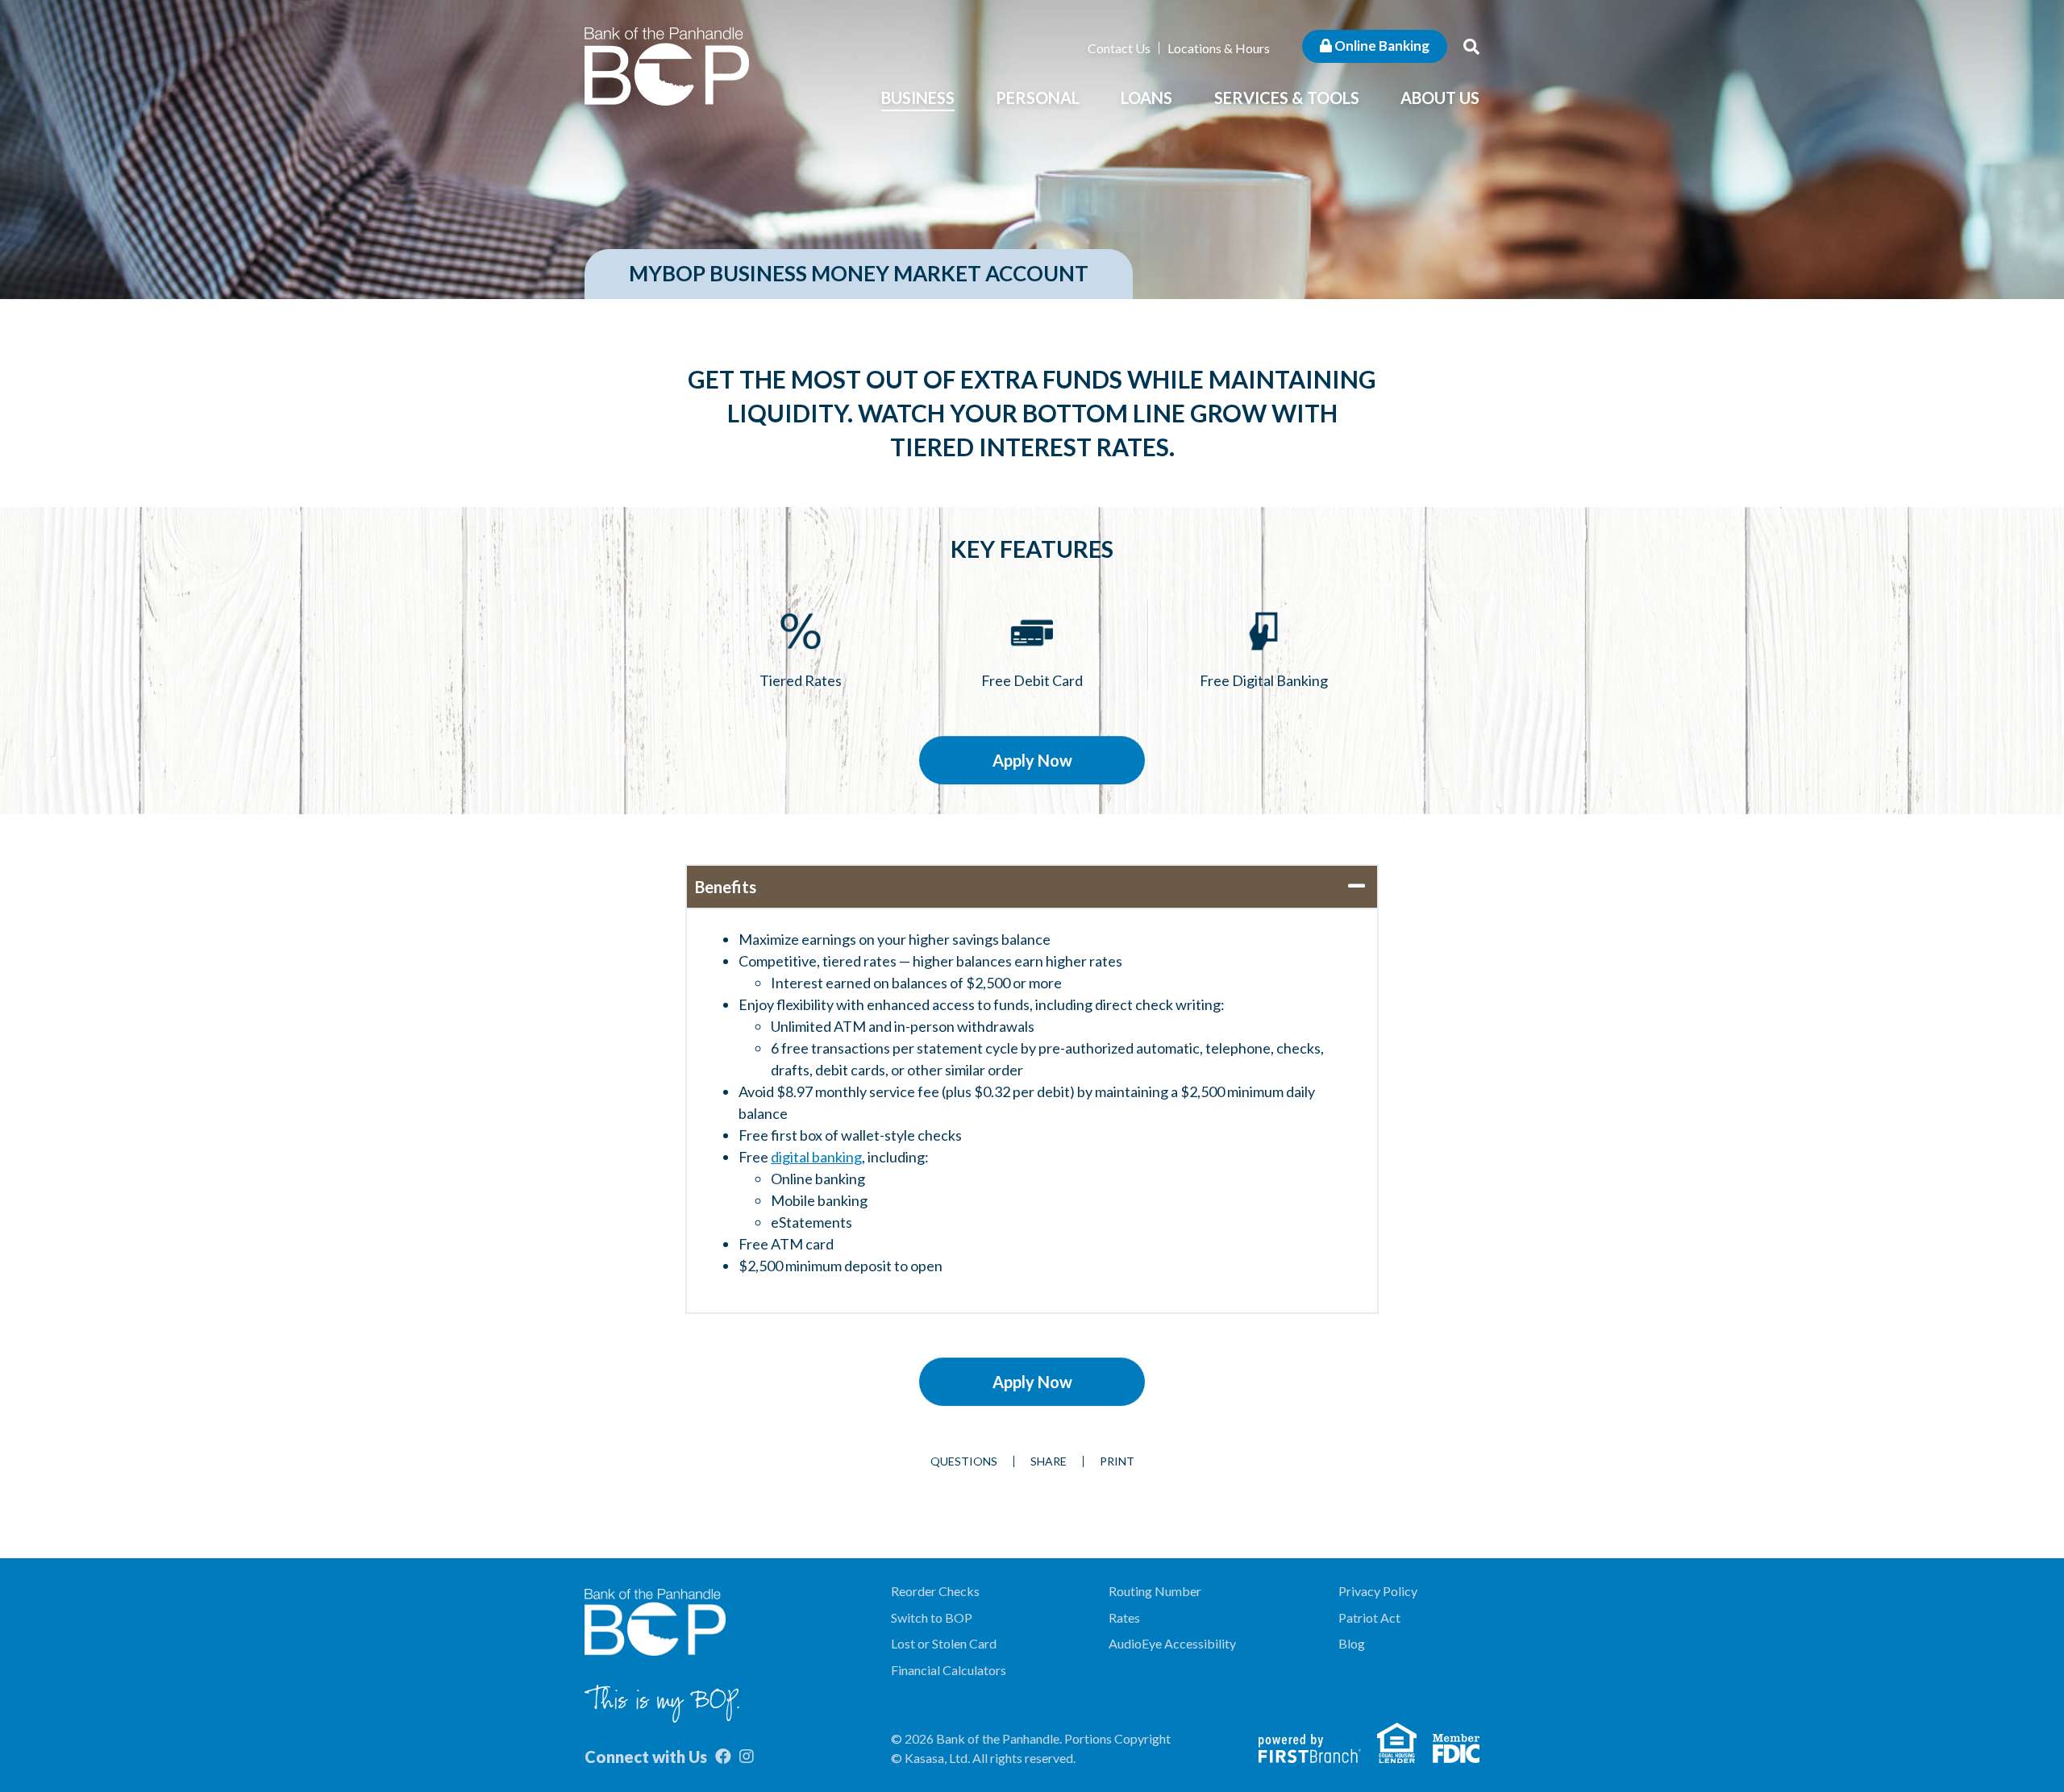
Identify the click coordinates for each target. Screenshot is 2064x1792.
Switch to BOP (932, 1617)
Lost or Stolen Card (944, 1643)
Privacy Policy (1378, 1591)
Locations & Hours (1219, 48)
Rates (1124, 1617)
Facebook (723, 1757)
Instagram (747, 1757)
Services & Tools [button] (1287, 98)
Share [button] (1049, 1461)
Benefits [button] (726, 887)
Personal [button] (1038, 98)
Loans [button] (1146, 98)
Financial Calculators (949, 1670)
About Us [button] (1440, 98)
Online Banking (1381, 46)
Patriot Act (1369, 1617)
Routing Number (1155, 1591)
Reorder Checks (935, 1591)
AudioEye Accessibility (1172, 1643)
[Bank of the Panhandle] (667, 64)
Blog (1352, 1643)
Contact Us (1119, 48)
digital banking (816, 1157)
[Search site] (1471, 46)
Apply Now (1032, 760)
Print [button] (1117, 1461)
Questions (964, 1461)
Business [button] (918, 98)
